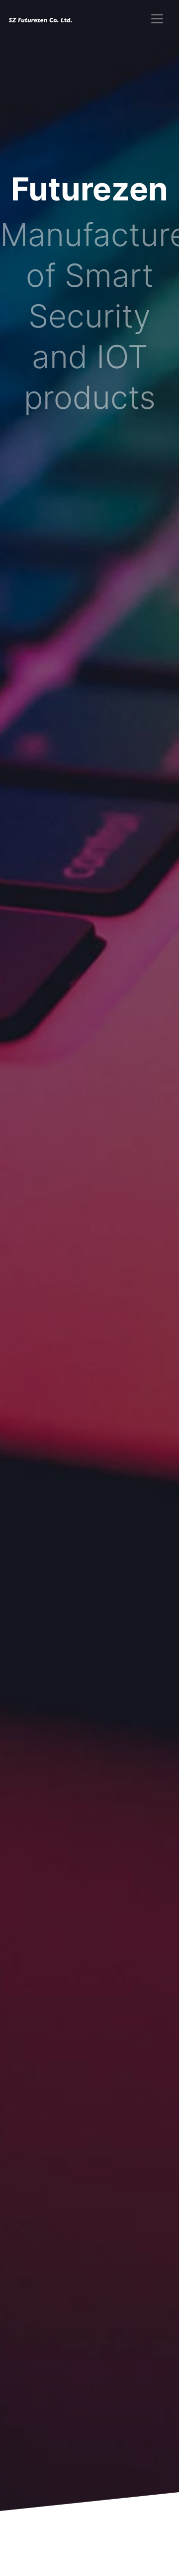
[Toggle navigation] (157, 19)
